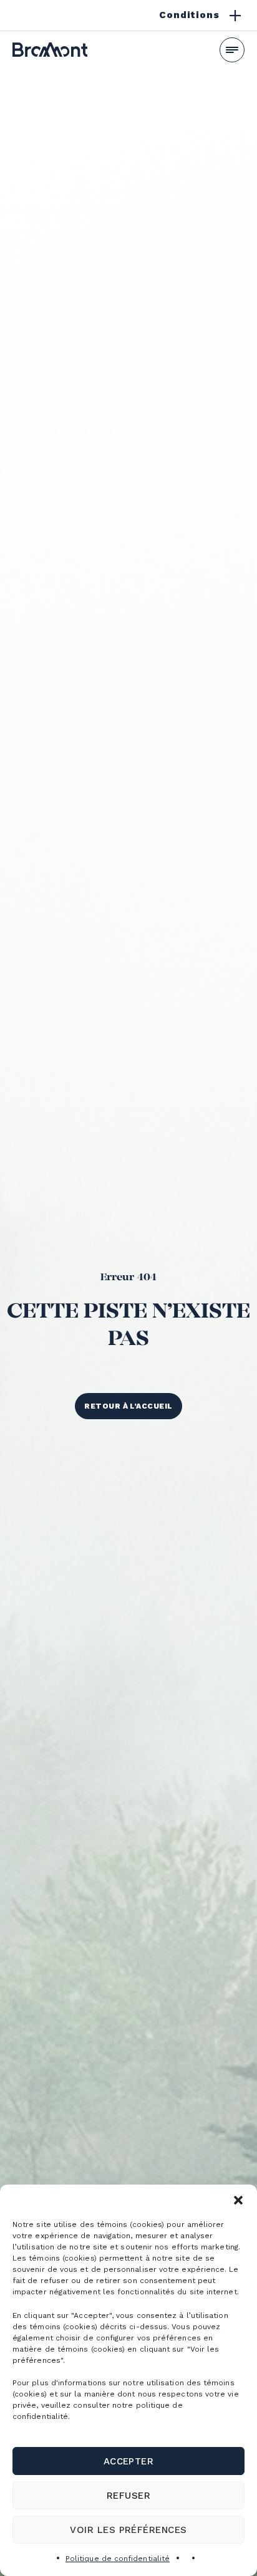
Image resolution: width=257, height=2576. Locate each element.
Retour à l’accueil (128, 1406)
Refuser (128, 2496)
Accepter (129, 2461)
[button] (238, 2200)
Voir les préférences (128, 2530)
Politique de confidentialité (118, 2559)
